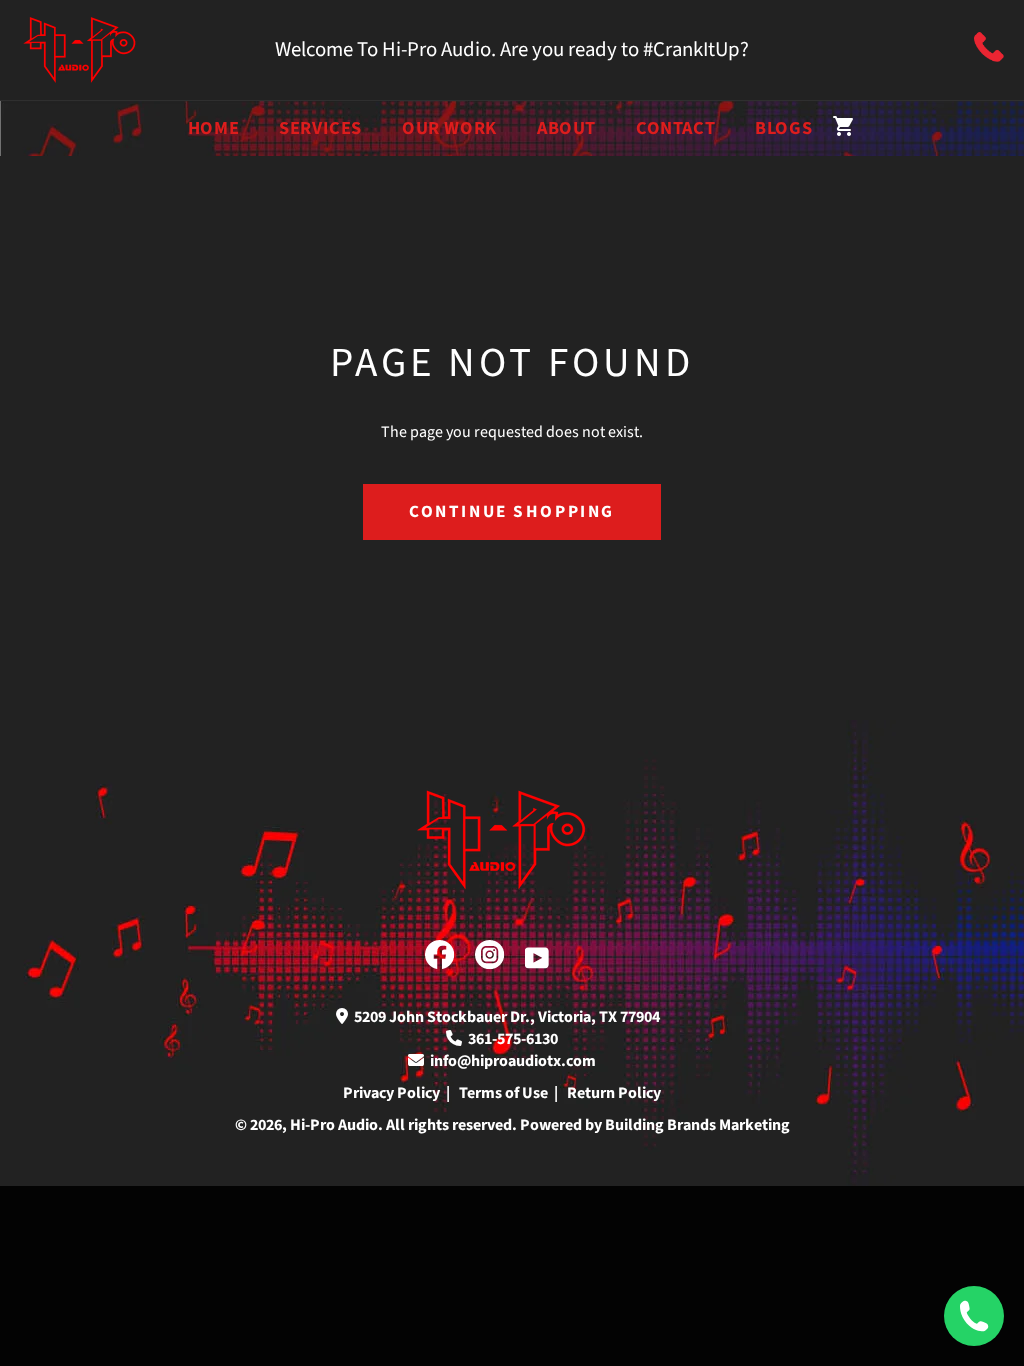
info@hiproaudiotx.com (510, 1061)
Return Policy (614, 1093)
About (566, 128)
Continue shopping (512, 511)
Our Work (449, 128)
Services (320, 128)
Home (213, 128)
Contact (675, 128)
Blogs (783, 128)
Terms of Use (503, 1093)
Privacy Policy (391, 1093)
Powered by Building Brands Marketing (655, 1125)
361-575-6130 (510, 1039)
